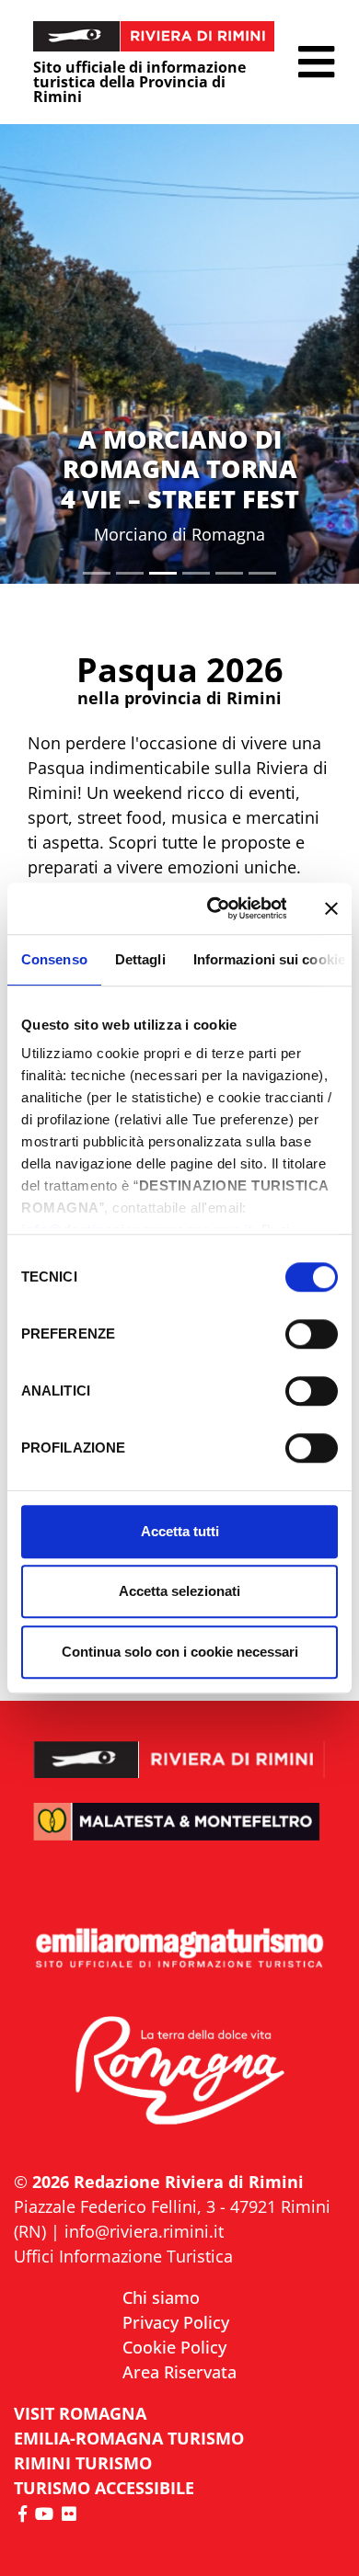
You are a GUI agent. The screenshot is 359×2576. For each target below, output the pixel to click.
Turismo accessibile (104, 2488)
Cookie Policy (174, 2347)
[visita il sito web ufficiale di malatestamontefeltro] (179, 1834)
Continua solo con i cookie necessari (180, 1652)
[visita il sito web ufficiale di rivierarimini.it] (179, 1748)
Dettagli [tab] (140, 959)
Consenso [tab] (54, 959)
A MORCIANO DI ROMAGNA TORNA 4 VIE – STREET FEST (180, 469)
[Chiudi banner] (331, 908)
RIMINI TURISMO (83, 2463)
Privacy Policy (176, 2322)
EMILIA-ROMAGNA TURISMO (129, 2438)
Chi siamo (161, 2297)
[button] (316, 62)
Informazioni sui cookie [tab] (269, 959)
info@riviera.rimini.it (144, 2231)
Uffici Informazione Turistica (123, 2256)
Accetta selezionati (179, 1591)
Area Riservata (179, 2372)
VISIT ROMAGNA (80, 2413)
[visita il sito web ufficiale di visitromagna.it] (179, 2072)
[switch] (312, 1334)
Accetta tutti (180, 1531)
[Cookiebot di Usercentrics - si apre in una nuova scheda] (214, 908)
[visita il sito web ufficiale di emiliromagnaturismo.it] (179, 1949)
